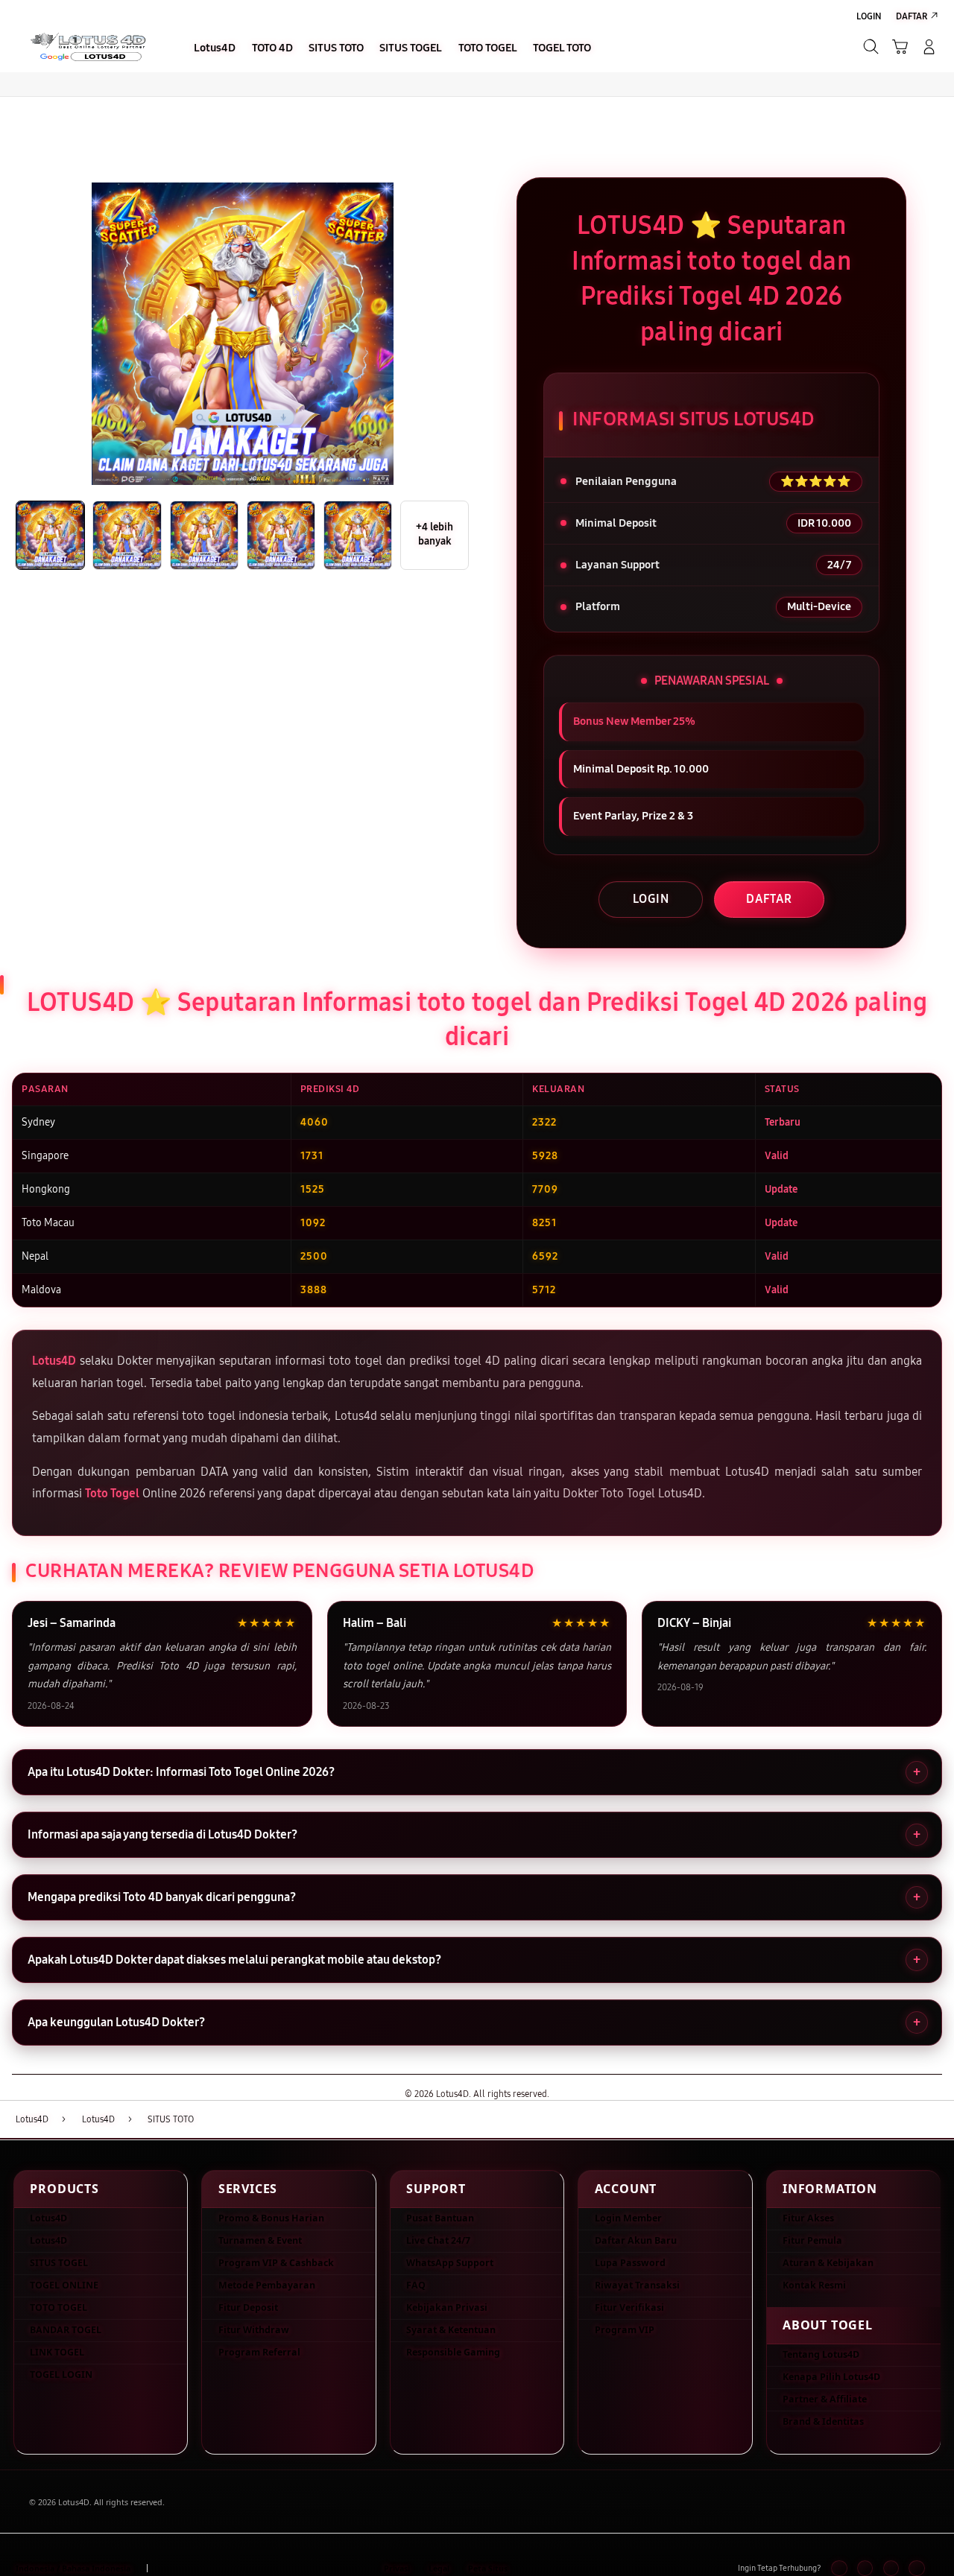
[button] (900, 47)
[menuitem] (215, 48)
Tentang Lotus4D (821, 2354)
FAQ (416, 2285)
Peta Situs (488, 2569)
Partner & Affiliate (825, 2399)
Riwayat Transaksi (637, 2285)
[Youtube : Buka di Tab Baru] (916, 2568)
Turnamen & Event (260, 2240)
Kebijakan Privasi (447, 2307)
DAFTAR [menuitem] (912, 16)
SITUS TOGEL (59, 2263)
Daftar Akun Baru (636, 2240)
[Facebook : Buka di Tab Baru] (839, 2568)
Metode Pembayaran (267, 2285)
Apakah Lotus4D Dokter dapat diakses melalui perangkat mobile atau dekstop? (234, 1960)
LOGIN (651, 899)
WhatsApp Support (450, 2263)
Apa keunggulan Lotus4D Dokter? (116, 2022)
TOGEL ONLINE (64, 2285)
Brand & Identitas (823, 2421)
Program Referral (259, 2352)
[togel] (88, 46)
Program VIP (625, 2330)
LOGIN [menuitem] (869, 16)
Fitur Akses (808, 2218)
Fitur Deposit (248, 2307)
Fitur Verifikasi (629, 2307)
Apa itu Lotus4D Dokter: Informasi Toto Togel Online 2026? (181, 1772)
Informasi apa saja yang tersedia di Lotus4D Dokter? (162, 1834)
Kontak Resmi (814, 2285)
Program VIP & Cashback (276, 2263)
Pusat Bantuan (440, 2218)
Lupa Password (630, 2263)
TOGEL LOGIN (61, 2374)
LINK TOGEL (57, 2352)
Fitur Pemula (812, 2240)
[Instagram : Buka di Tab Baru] (891, 2568)
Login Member (628, 2218)
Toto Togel (112, 1493)
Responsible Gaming (453, 2352)
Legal (439, 2569)
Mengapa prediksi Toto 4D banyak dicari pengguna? (162, 1897)
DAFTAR (769, 899)
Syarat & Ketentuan (451, 2330)
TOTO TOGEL (59, 2307)
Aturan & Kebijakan (828, 2263)
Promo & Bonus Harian (271, 2218)
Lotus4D (54, 1361)
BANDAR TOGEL (66, 2330)
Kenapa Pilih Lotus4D (831, 2377)
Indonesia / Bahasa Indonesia (73, 2569)
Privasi (397, 2569)
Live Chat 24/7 (438, 2240)
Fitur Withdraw (254, 2330)
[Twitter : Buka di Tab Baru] (865, 2568)
